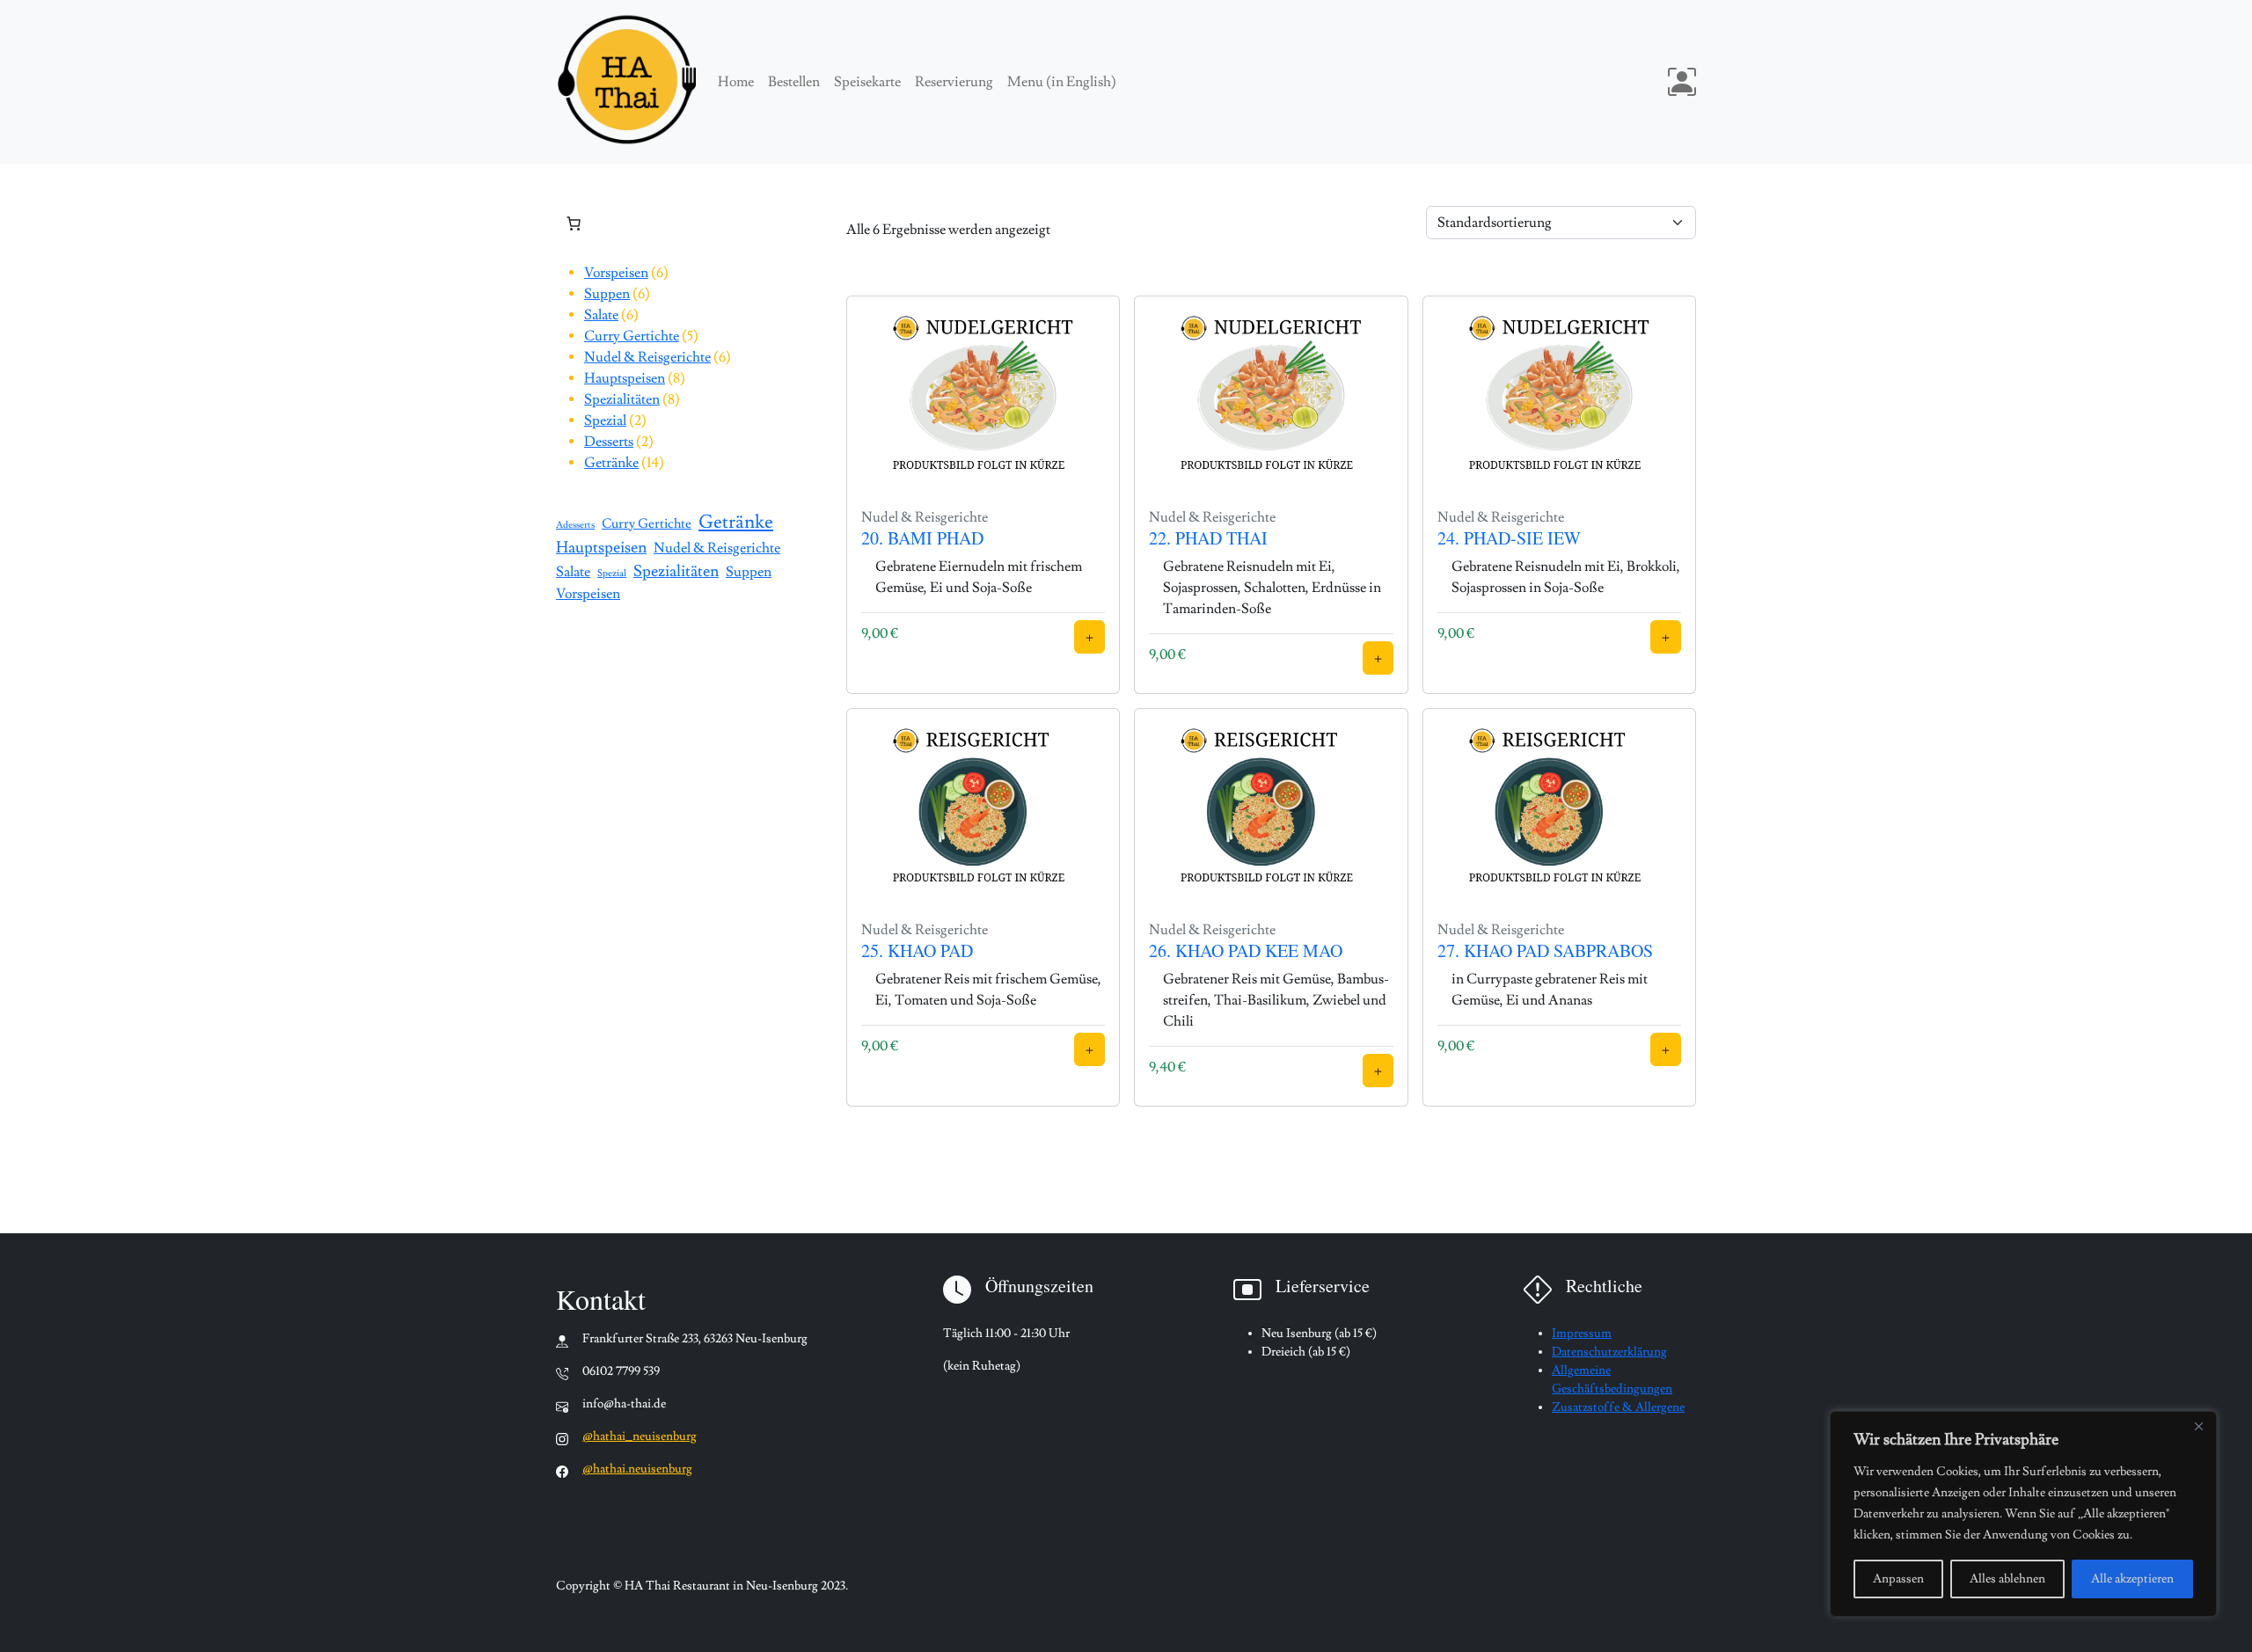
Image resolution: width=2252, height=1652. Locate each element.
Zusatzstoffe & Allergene (1618, 1407)
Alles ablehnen (2007, 1579)
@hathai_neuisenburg (640, 1436)
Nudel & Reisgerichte (717, 548)
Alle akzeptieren (2132, 1579)
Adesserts (575, 525)
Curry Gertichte (647, 523)
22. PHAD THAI (1208, 538)
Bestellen (794, 82)
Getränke (736, 522)
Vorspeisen (588, 594)
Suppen (749, 572)
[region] (2023, 1514)
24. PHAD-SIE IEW (1509, 538)
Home (736, 82)
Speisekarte (867, 82)
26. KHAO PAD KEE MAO (1246, 950)
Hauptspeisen (601, 548)
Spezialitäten (676, 571)
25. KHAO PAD (917, 950)
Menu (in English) (1062, 82)
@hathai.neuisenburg (637, 1469)
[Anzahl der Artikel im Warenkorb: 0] (574, 223)
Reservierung (954, 82)
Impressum (1582, 1334)
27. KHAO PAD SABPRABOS (1545, 950)
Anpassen (1898, 1579)
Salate (573, 572)
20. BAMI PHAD (922, 538)
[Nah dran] (2198, 1426)
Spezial (612, 574)
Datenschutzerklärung (1609, 1352)
